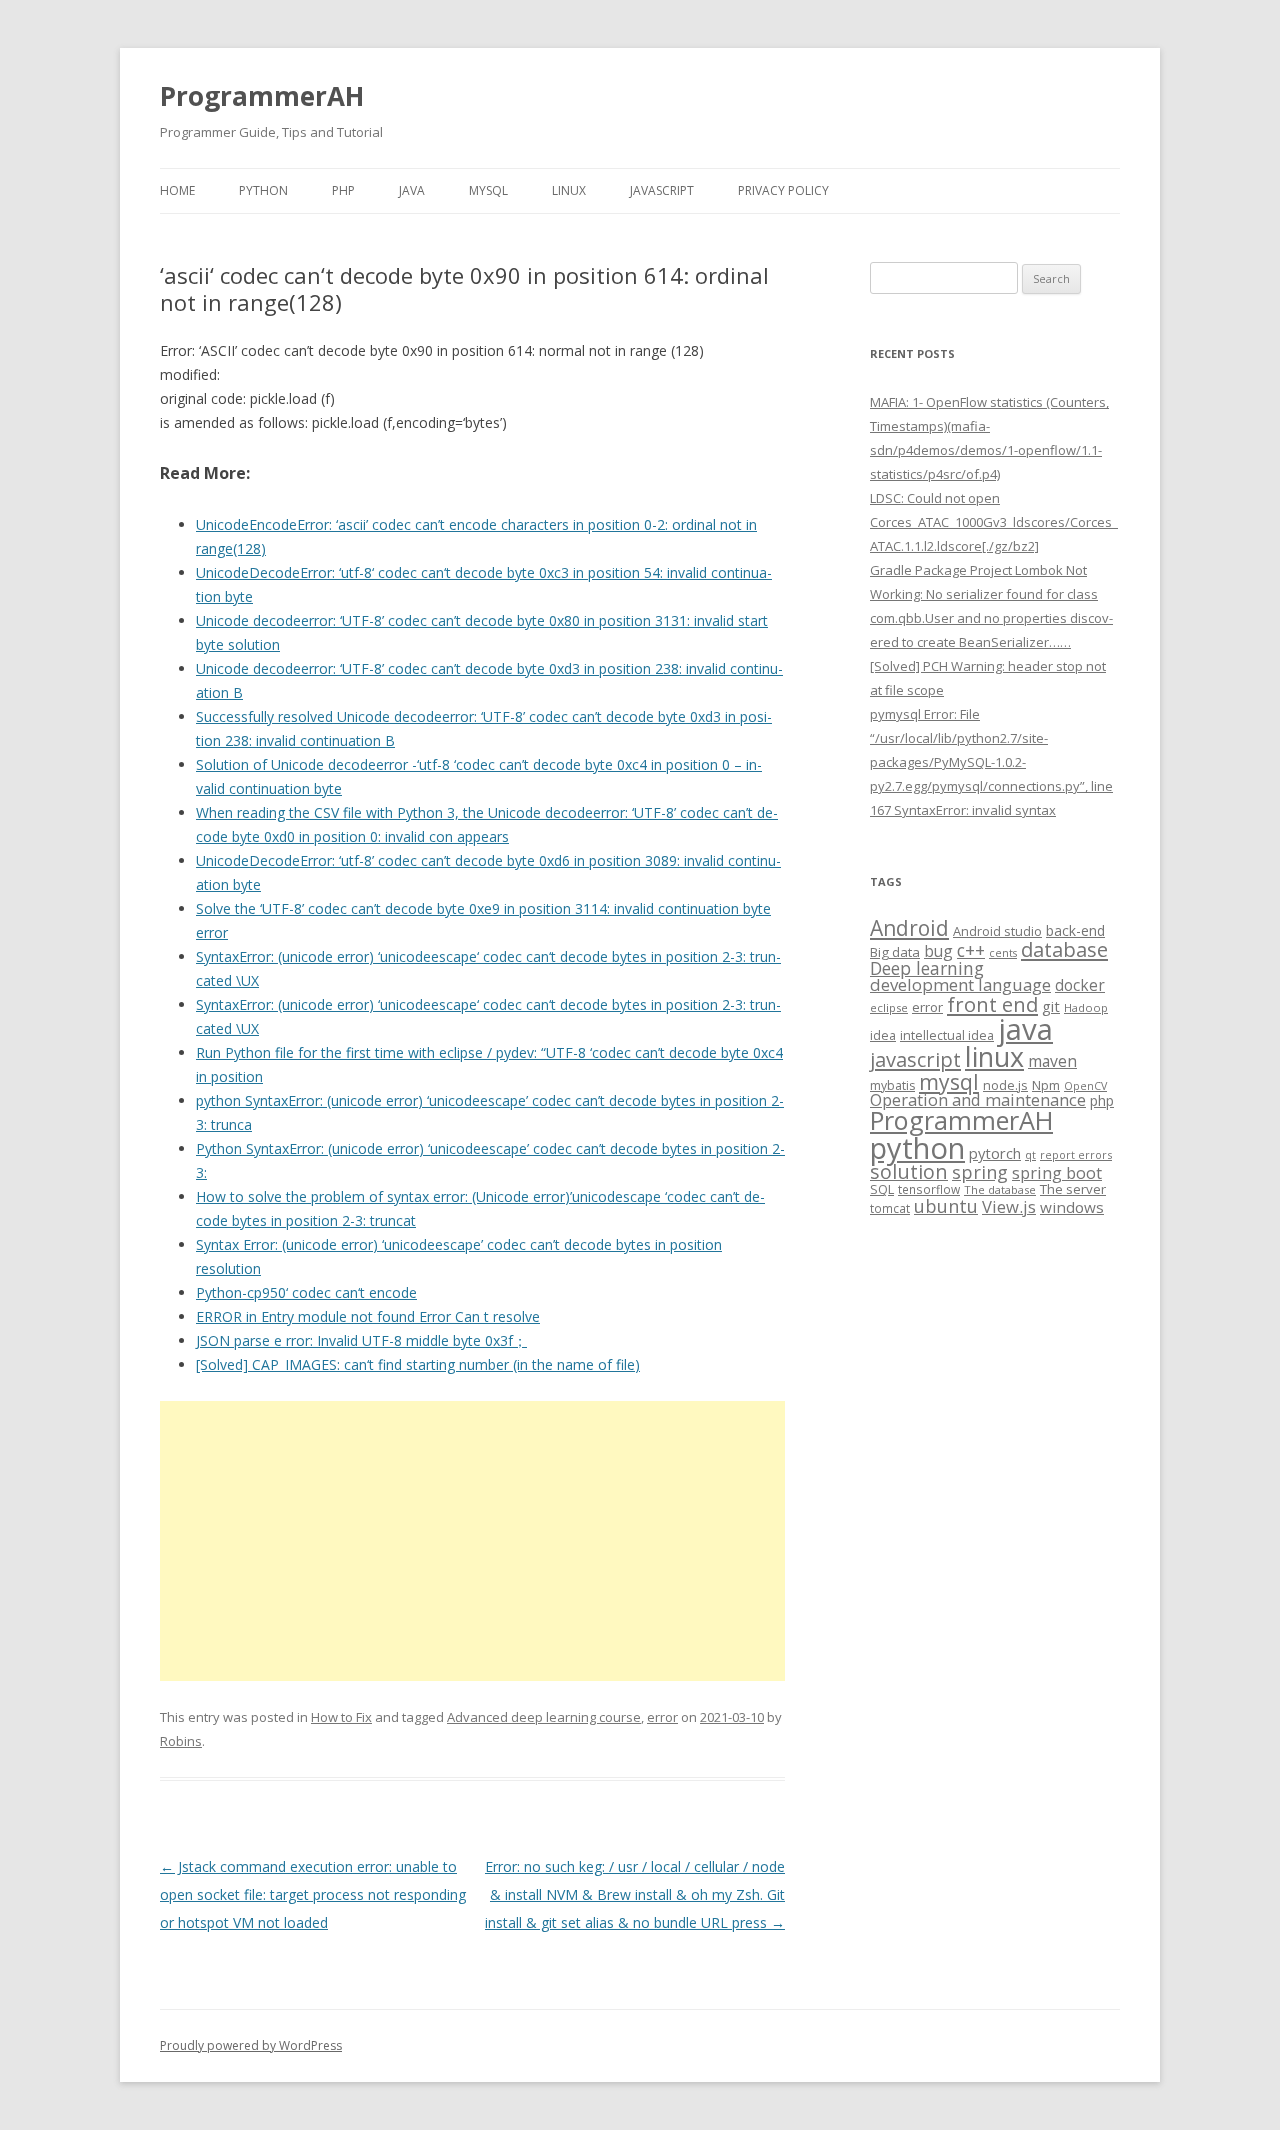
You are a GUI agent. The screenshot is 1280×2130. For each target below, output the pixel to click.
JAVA (412, 190)
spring (980, 1171)
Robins (181, 1741)
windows (1072, 1207)
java (1025, 1029)
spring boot (1057, 1173)
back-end (1075, 930)
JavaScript (662, 190)
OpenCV (1085, 1086)
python (917, 1147)
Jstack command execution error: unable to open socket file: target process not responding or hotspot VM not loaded (313, 1894)
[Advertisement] (472, 1541)
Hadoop (1086, 1007)
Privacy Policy (783, 190)
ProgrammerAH (262, 96)
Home (177, 190)
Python (263, 190)
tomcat (890, 1208)
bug (938, 951)
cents (1003, 952)
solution (909, 1171)
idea (883, 1035)
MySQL (488, 190)
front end (992, 1004)
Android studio (997, 931)
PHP (343, 190)
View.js (1009, 1206)
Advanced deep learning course (544, 1717)
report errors (1076, 1154)
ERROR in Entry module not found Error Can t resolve (368, 1316)
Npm (1046, 1085)
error (662, 1717)
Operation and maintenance (978, 1100)
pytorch (995, 1153)
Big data (895, 952)
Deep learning (927, 968)
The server (1073, 1189)
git (1051, 1006)
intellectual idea (947, 1035)
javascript (915, 1059)
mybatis (892, 1085)
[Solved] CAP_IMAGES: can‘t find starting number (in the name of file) (418, 1364)
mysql (949, 1081)
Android (909, 928)
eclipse (889, 1007)
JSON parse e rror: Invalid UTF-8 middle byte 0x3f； (361, 1340)
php (1102, 1100)
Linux (569, 190)
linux (994, 1056)
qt (1030, 1154)
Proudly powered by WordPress (251, 2045)
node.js (1005, 1085)
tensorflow (929, 1189)
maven (1052, 1061)
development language (960, 984)
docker (1080, 985)
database (1064, 949)
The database (1000, 1189)
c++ (971, 950)
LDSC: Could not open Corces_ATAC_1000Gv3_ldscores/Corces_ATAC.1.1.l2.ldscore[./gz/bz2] (994, 522)
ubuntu (946, 1205)
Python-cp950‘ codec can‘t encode (306, 1292)
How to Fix (341, 1717)
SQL (882, 1189)
